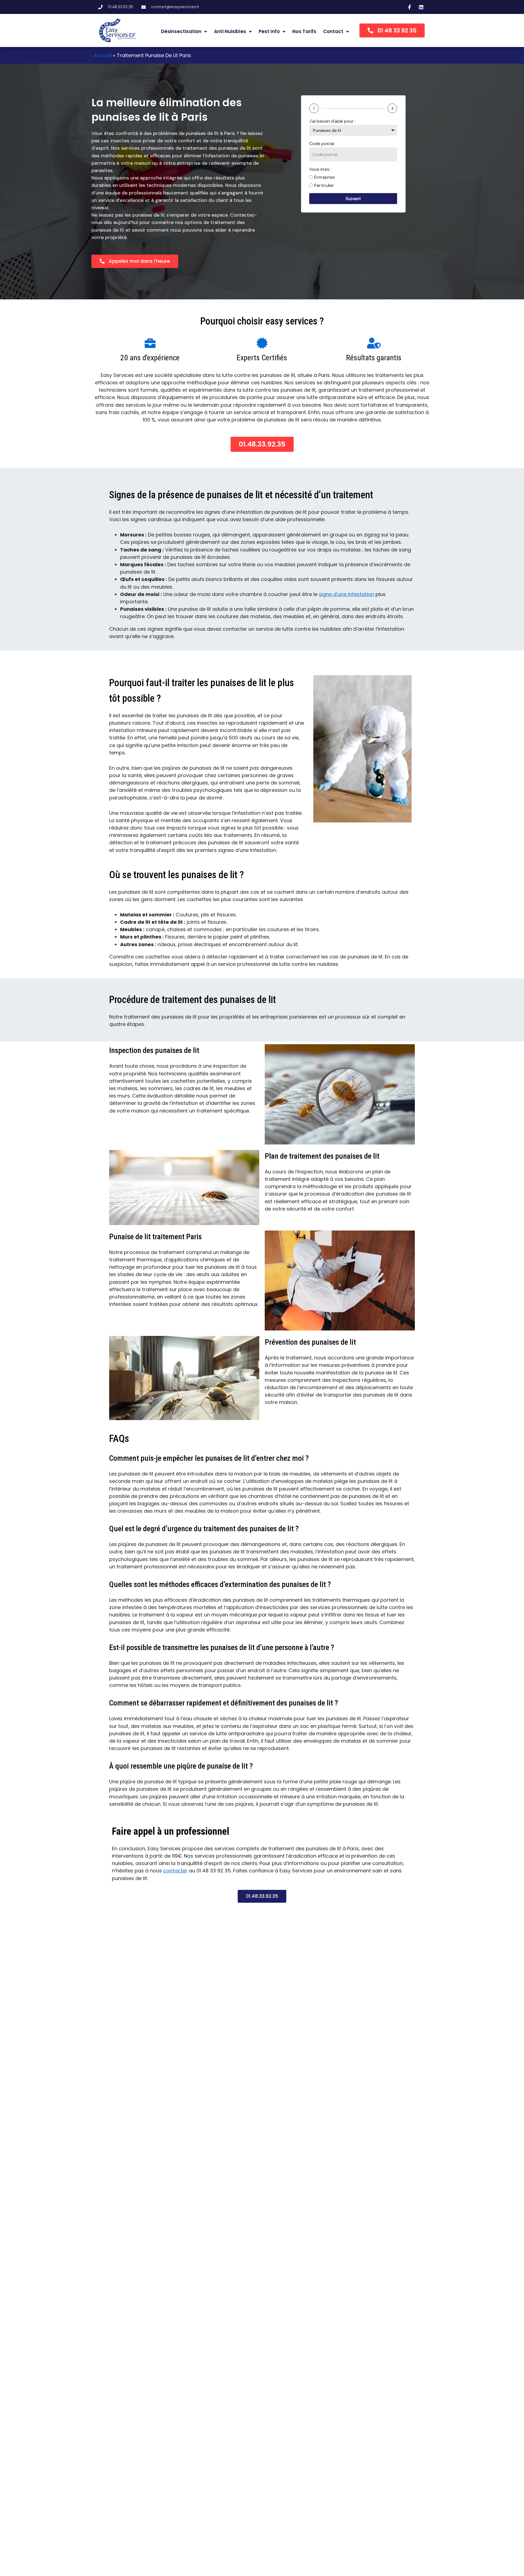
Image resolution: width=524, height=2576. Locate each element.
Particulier (324, 185)
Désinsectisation (181, 31)
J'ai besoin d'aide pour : (332, 121)
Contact (333, 31)
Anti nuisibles (230, 31)
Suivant (353, 199)
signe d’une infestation (346, 594)
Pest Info (269, 31)
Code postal (322, 144)
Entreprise (324, 177)
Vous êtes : (320, 169)
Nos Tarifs (304, 31)
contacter (175, 1871)
